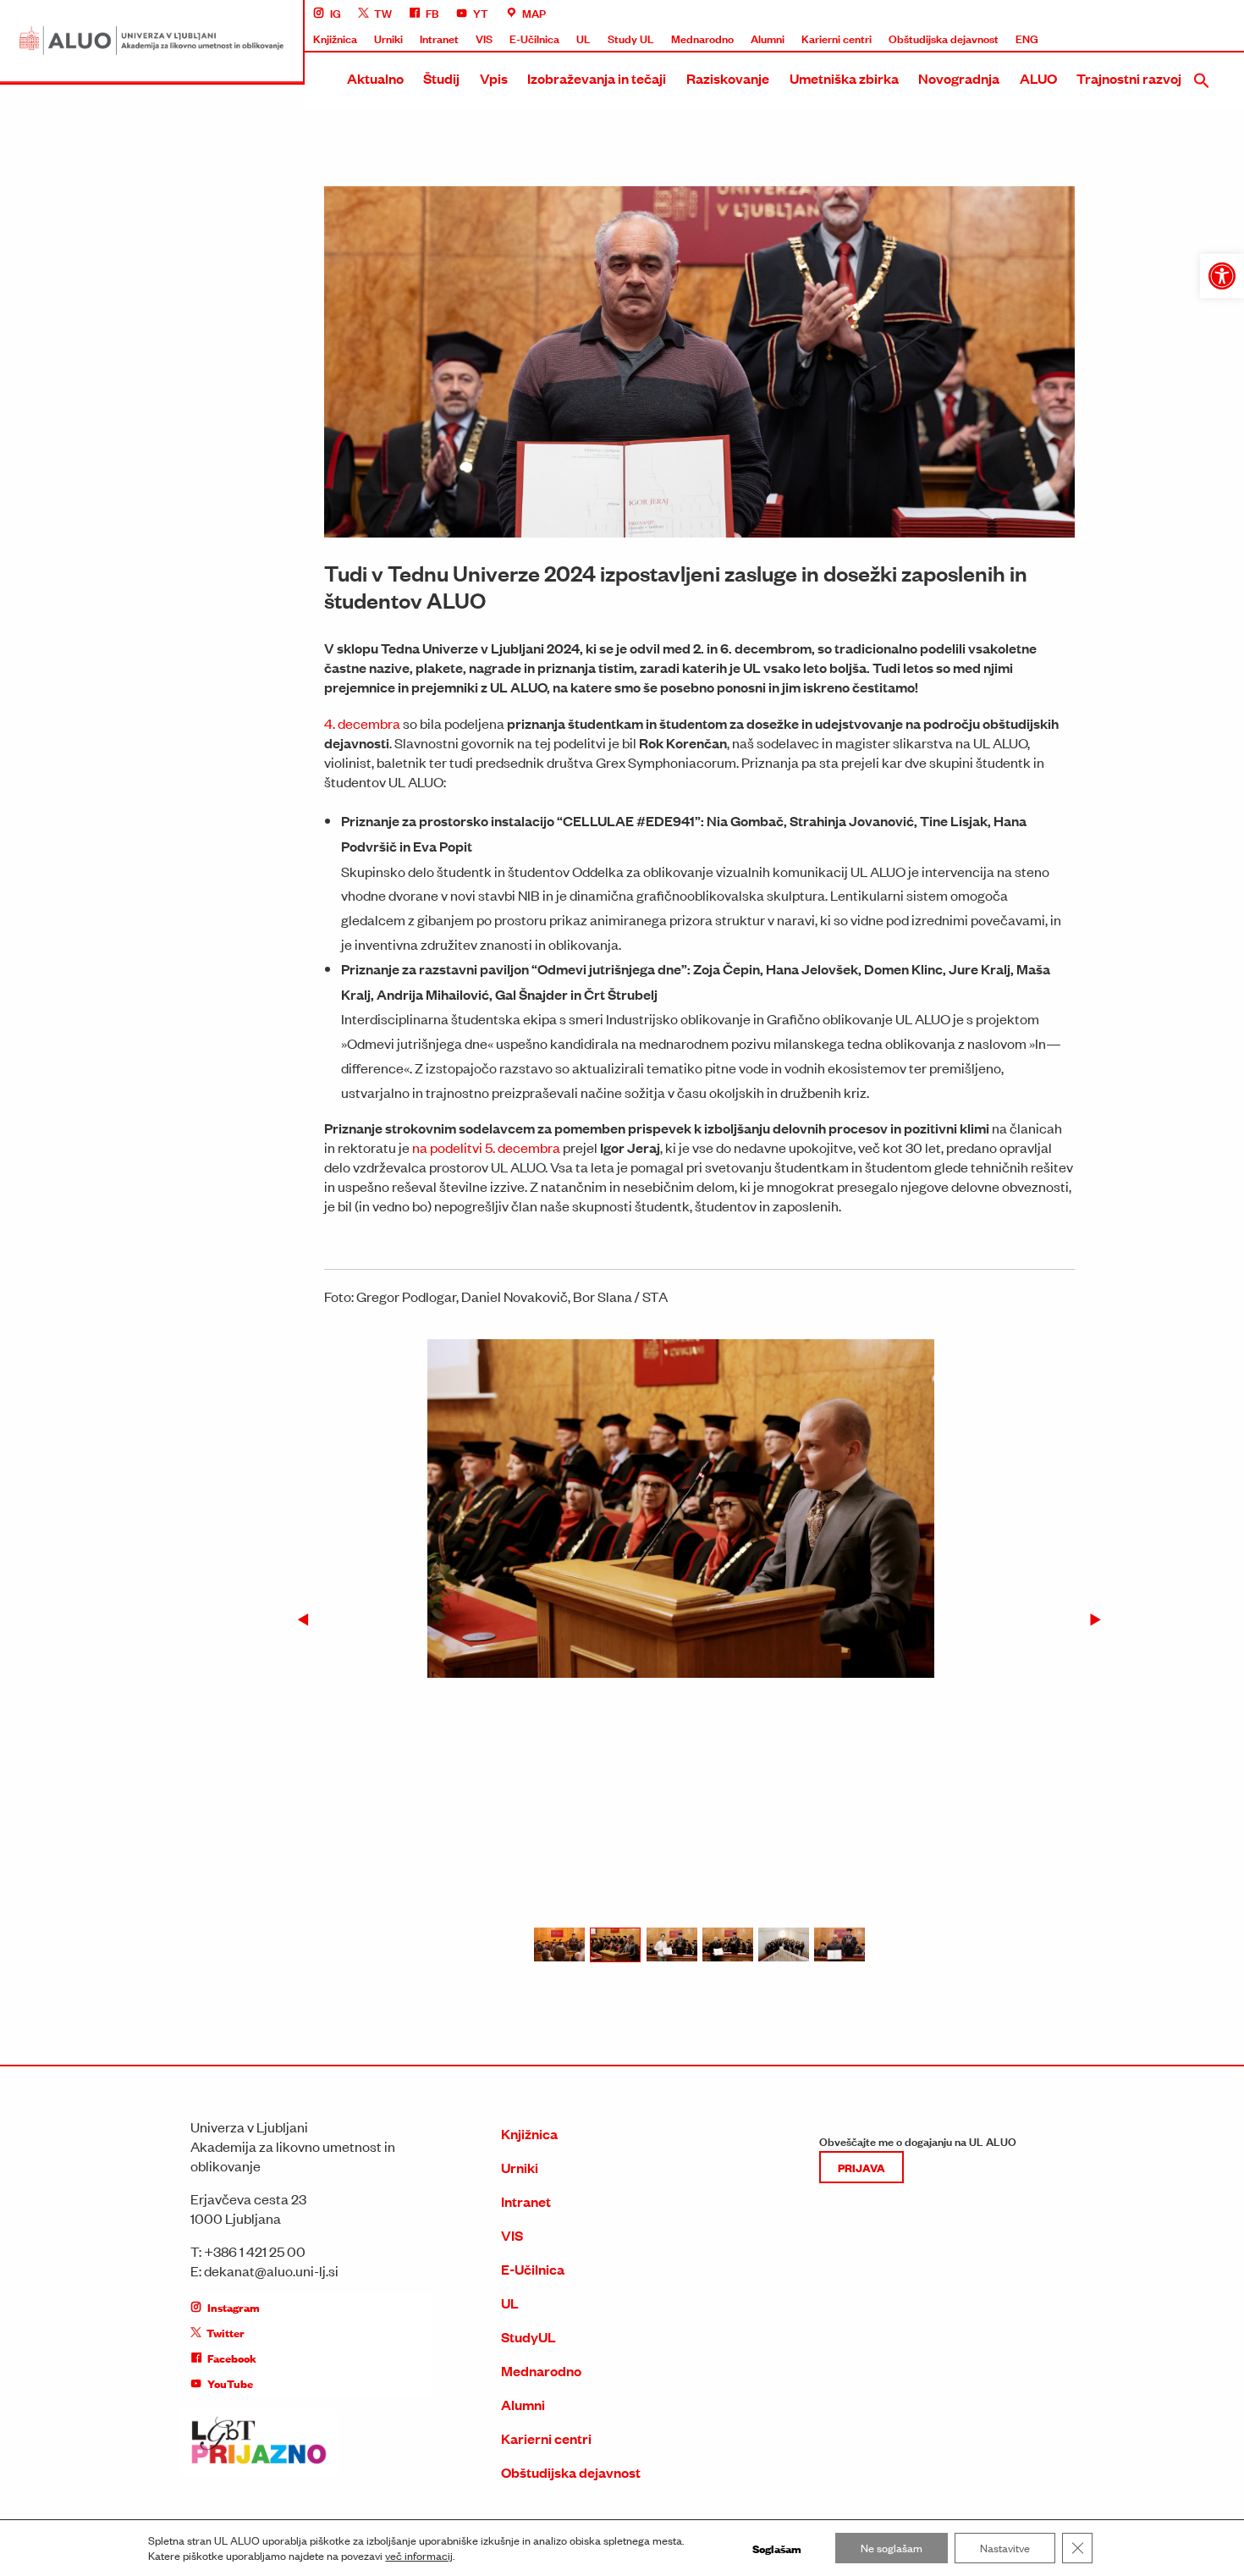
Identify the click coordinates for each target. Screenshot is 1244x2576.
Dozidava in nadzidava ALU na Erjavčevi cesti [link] (1054, 358)
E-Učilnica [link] (534, 38)
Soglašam (777, 2548)
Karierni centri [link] (837, 38)
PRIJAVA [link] (861, 2167)
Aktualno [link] (375, 78)
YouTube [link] (230, 2383)
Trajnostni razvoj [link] (1129, 78)
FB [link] (432, 13)
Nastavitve (1005, 2548)
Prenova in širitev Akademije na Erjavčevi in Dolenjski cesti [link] (1085, 327)
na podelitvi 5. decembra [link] (486, 1147)
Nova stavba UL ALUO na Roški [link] (1020, 201)
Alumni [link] (768, 38)
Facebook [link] (232, 2358)
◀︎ (310, 1620)
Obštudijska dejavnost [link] (944, 38)
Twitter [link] (226, 2332)
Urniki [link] (388, 38)
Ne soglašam (892, 2548)
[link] (1222, 276)
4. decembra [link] (362, 723)
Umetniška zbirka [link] (844, 78)
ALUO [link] (1038, 78)
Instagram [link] (234, 2307)
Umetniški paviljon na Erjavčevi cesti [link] (1031, 389)
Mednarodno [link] (702, 38)
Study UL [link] (631, 38)
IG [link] (336, 13)
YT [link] (481, 13)
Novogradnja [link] (959, 78)
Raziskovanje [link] (728, 78)
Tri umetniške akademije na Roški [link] (1024, 264)
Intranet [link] (439, 38)
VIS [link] (484, 38)
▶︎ (1102, 1620)
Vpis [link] (494, 78)
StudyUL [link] (528, 2337)
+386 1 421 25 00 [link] (255, 2251)
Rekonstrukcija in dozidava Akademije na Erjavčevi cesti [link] (1080, 233)
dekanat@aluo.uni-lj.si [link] (271, 2270)
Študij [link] (441, 78)
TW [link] (383, 13)
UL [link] (583, 38)
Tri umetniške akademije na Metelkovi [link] (1035, 295)
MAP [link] (534, 13)
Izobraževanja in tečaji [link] (597, 78)
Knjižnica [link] (335, 38)
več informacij (419, 2556)
